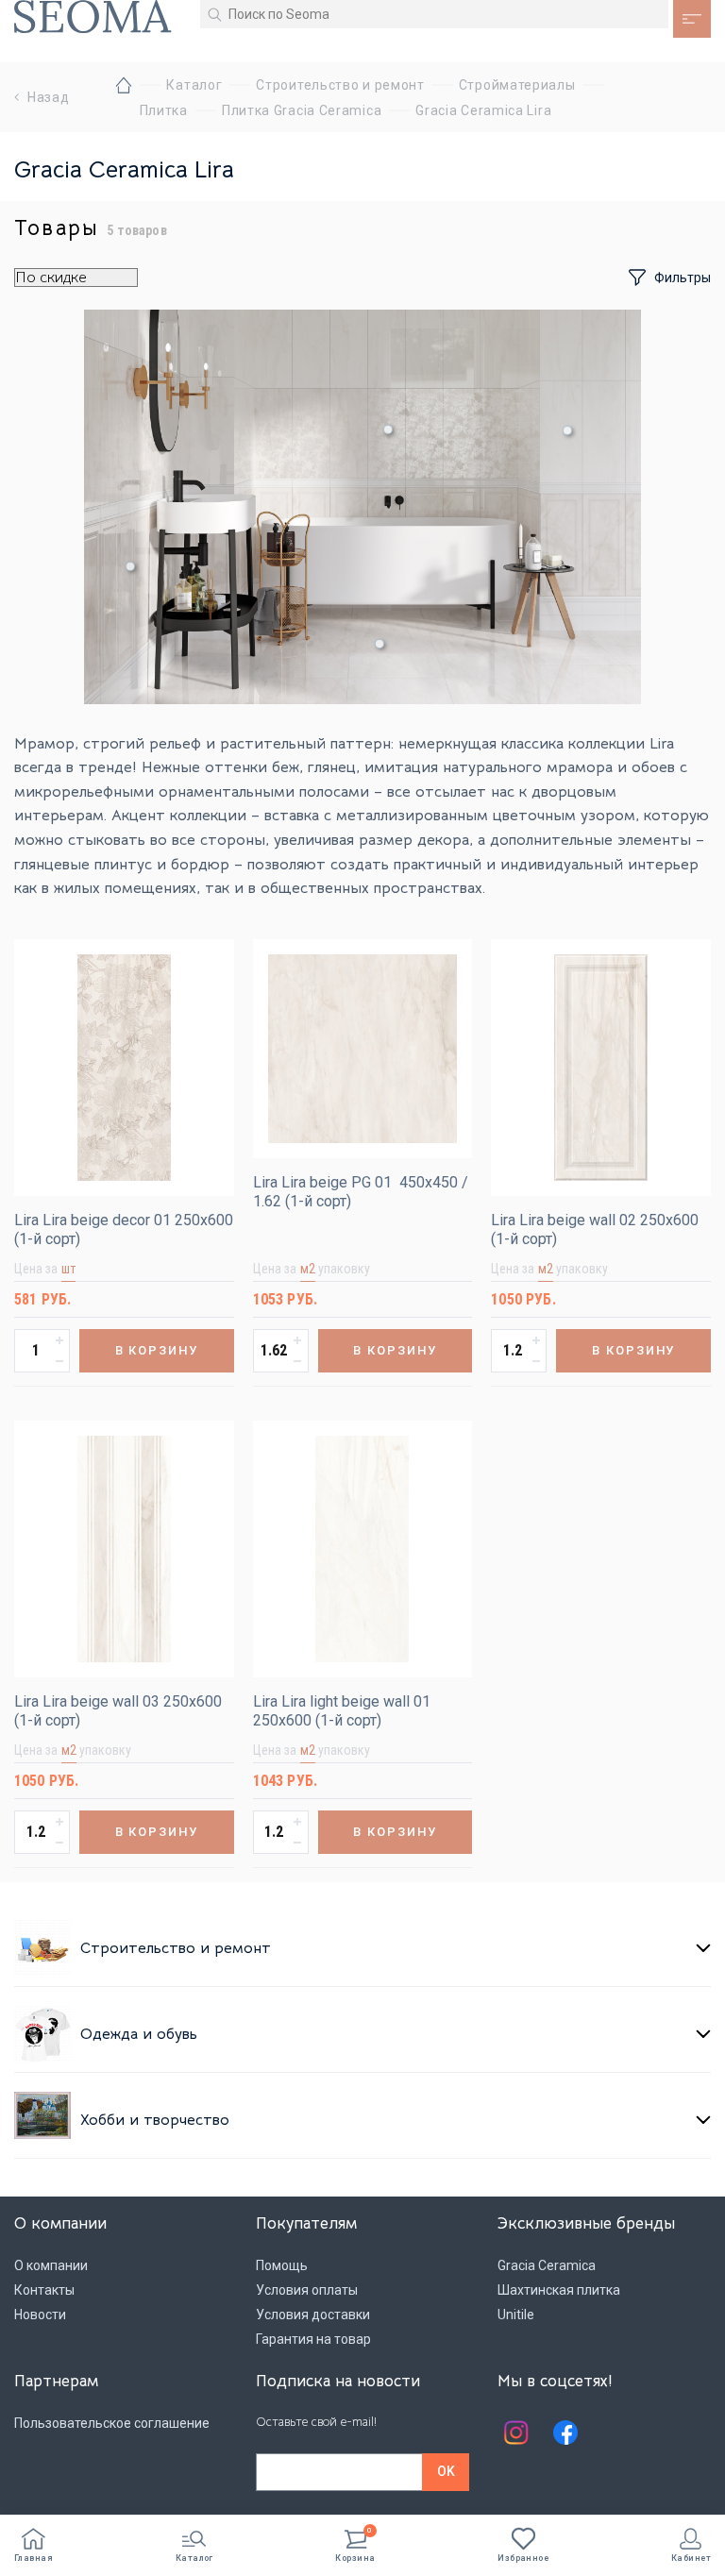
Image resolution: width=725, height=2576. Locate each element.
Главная (34, 2558)
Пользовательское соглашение (112, 2423)
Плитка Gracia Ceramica (302, 110)
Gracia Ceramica (547, 2265)
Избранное (523, 2558)
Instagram (516, 2433)
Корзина (355, 2545)
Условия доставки (313, 2315)
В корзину (157, 1350)
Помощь (282, 2265)
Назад (49, 97)
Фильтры (683, 278)
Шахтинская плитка (559, 2290)
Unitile (516, 2315)
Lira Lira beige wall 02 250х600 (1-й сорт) (595, 1229)
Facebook (565, 2433)
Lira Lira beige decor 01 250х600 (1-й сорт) (124, 1229)
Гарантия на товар (313, 2339)
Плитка (164, 110)
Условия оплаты (307, 2290)
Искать (214, 14)
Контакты (44, 2290)
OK (446, 2471)
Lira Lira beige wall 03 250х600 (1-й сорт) (118, 1711)
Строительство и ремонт (340, 85)
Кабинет (691, 2558)
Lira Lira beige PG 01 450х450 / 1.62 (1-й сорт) (361, 1192)
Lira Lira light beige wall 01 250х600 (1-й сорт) (342, 1711)
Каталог (194, 2558)
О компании (51, 2265)
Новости (40, 2315)
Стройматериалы (517, 85)
